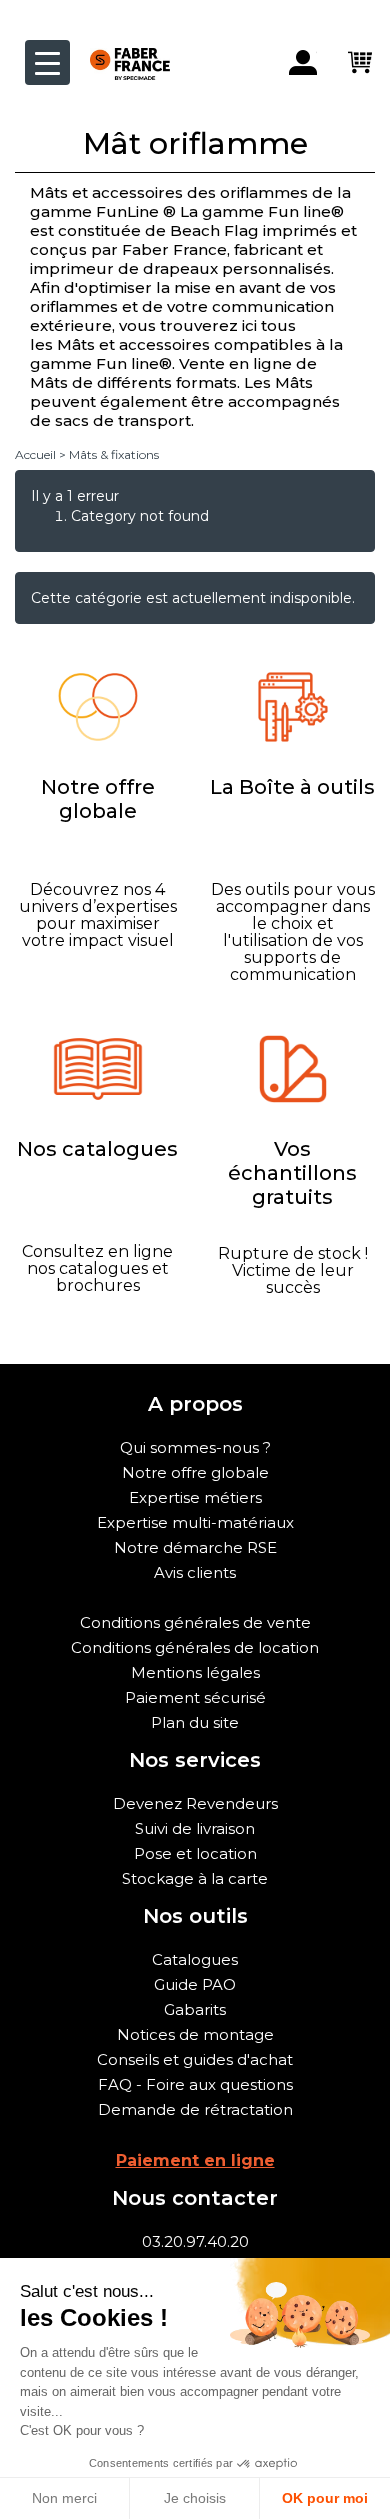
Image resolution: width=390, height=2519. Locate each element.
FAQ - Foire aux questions (195, 2084)
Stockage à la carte (195, 1878)
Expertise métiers (195, 1497)
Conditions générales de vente (195, 1622)
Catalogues (195, 1959)
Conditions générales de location (195, 1647)
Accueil (35, 454)
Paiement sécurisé (195, 1697)
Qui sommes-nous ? (195, 1447)
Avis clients (195, 1572)
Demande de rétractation (195, 2109)
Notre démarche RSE (195, 1547)
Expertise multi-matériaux (195, 1522)
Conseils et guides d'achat (195, 2059)
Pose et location (195, 1853)
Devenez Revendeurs (195, 1803)
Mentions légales (195, 1672)
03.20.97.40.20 (195, 2241)
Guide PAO (195, 1984)
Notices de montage (195, 2034)
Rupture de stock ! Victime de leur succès (293, 1270)
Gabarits (195, 2009)
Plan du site (195, 1722)
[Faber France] (120, 47)
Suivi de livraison (195, 1828)
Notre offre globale (195, 1472)
